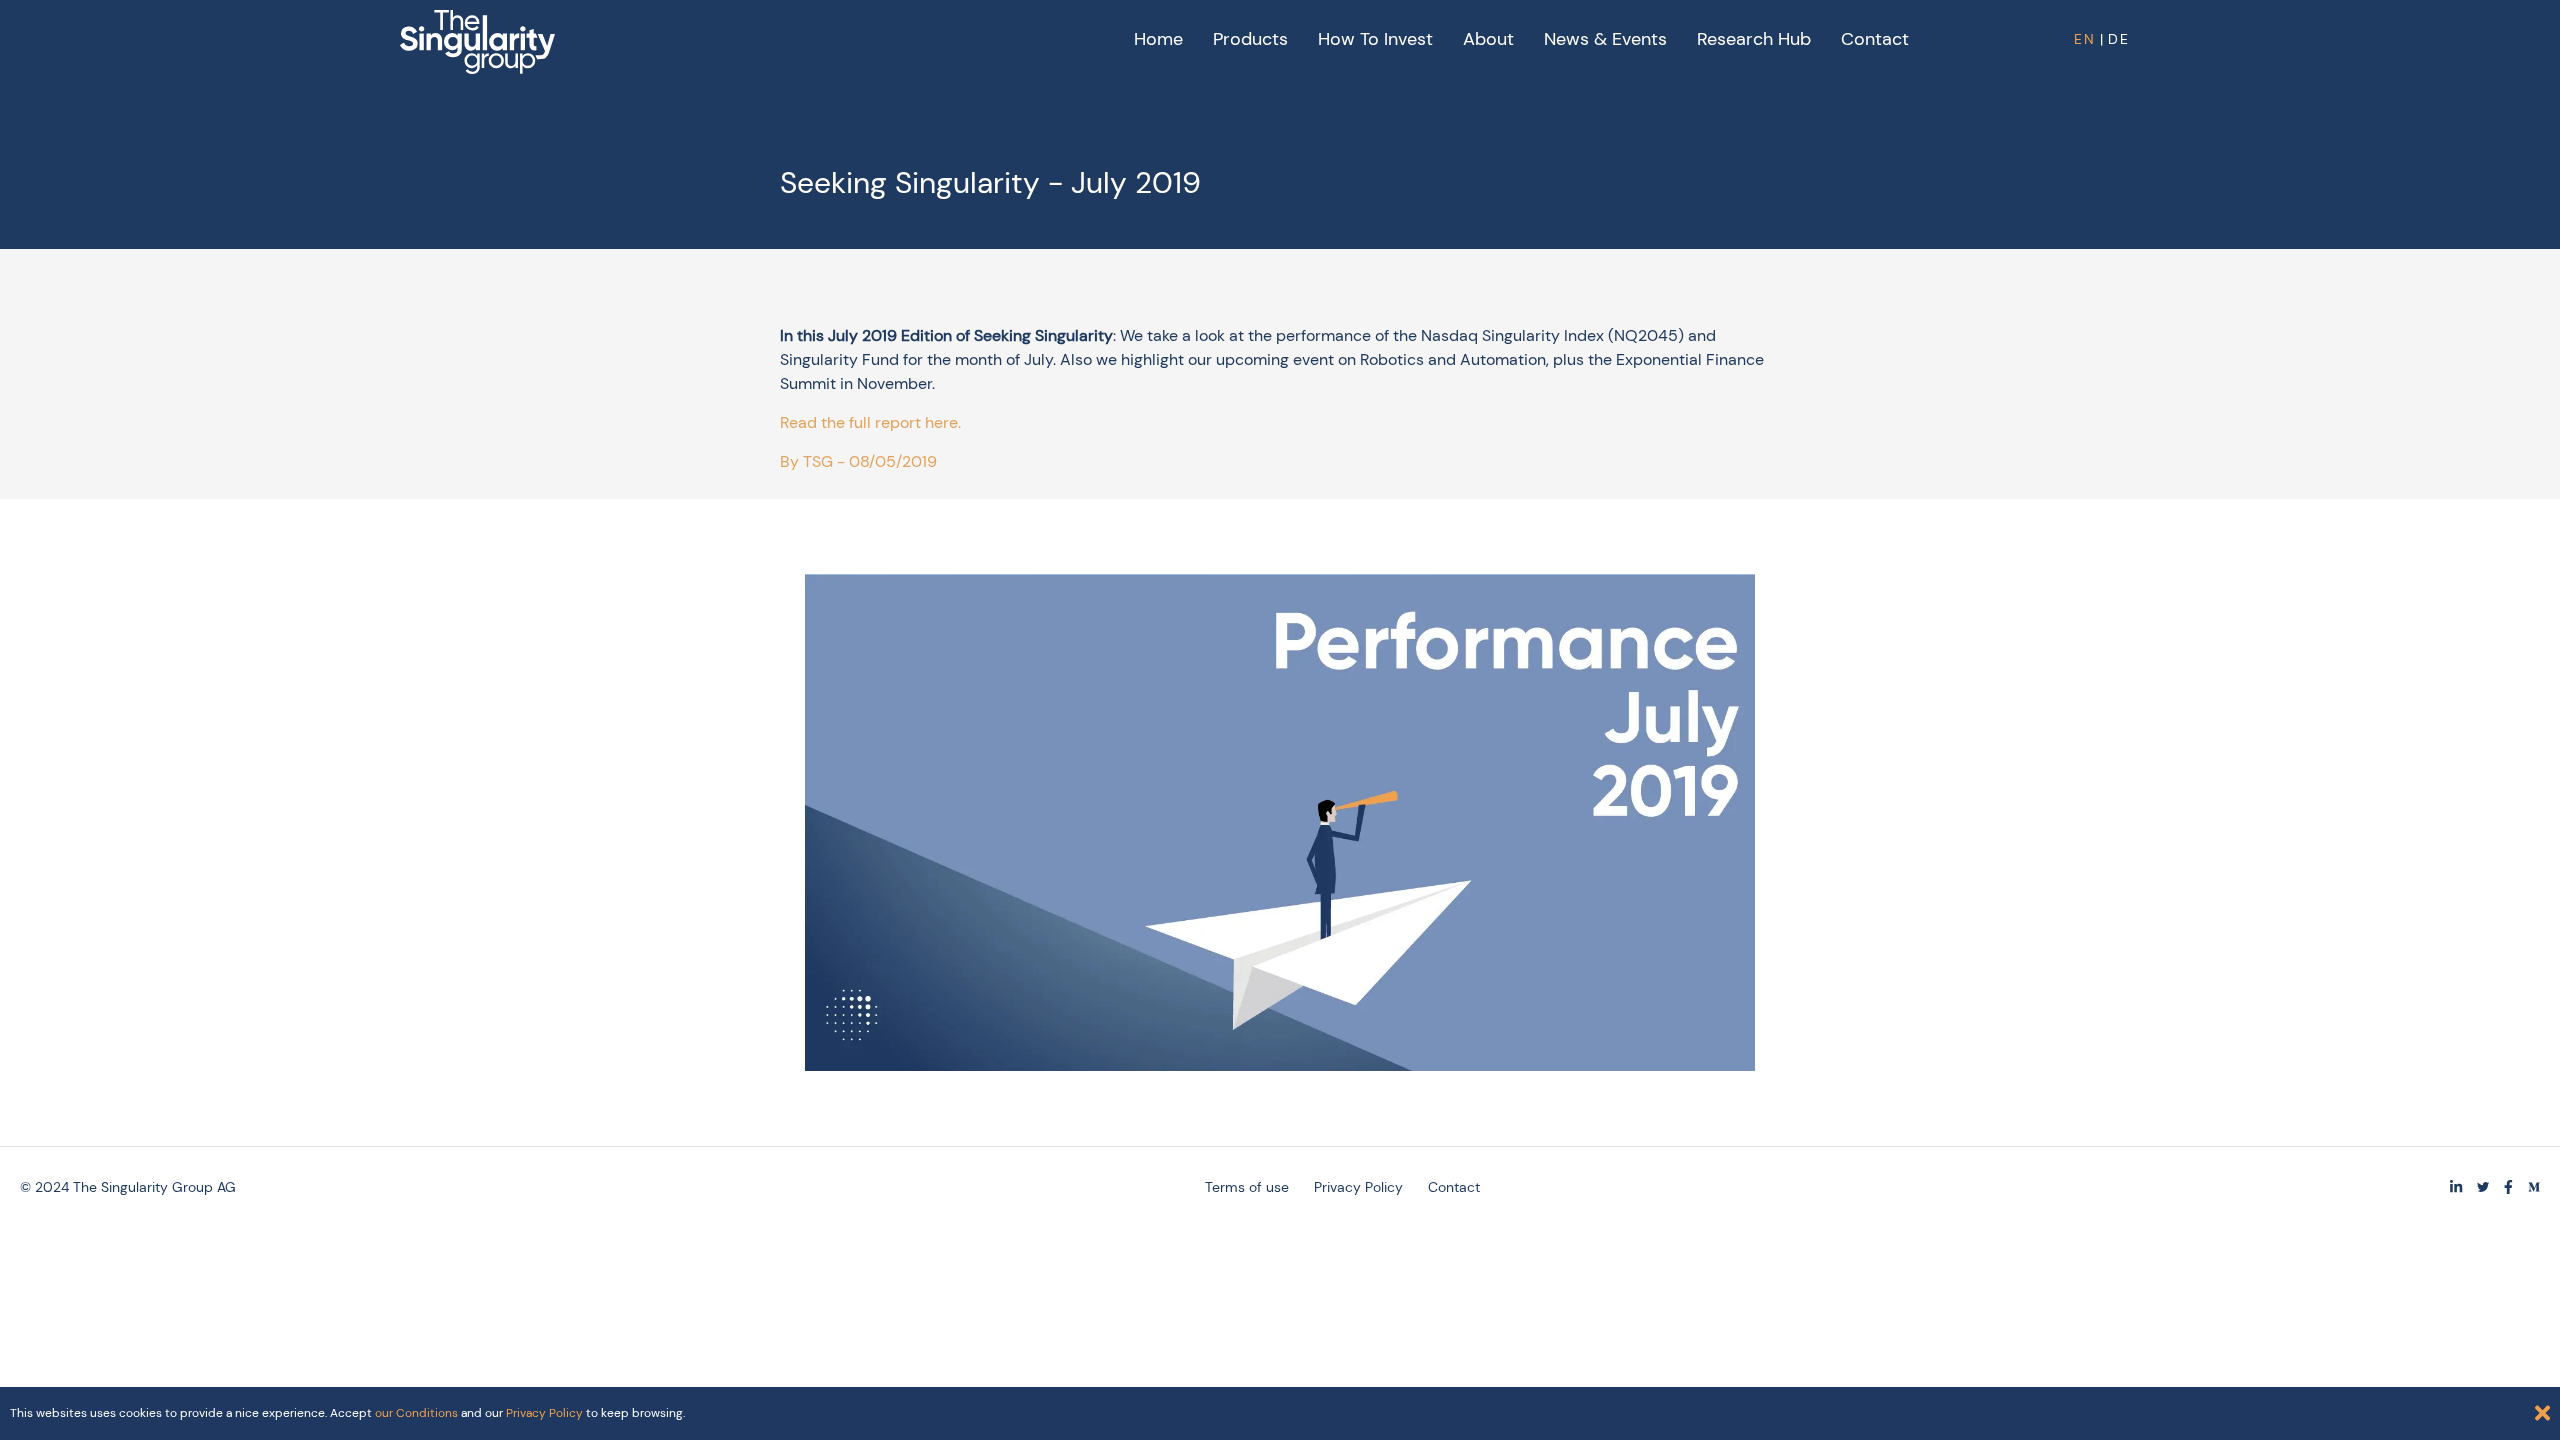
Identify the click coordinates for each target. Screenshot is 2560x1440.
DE (2119, 39)
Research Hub (1754, 39)
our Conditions (416, 1413)
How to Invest (1375, 39)
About (1488, 39)
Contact (1875, 39)
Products (1250, 39)
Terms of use (1247, 1187)
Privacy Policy (1358, 1187)
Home (1158, 39)
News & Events (1605, 39)
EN (2085, 39)
